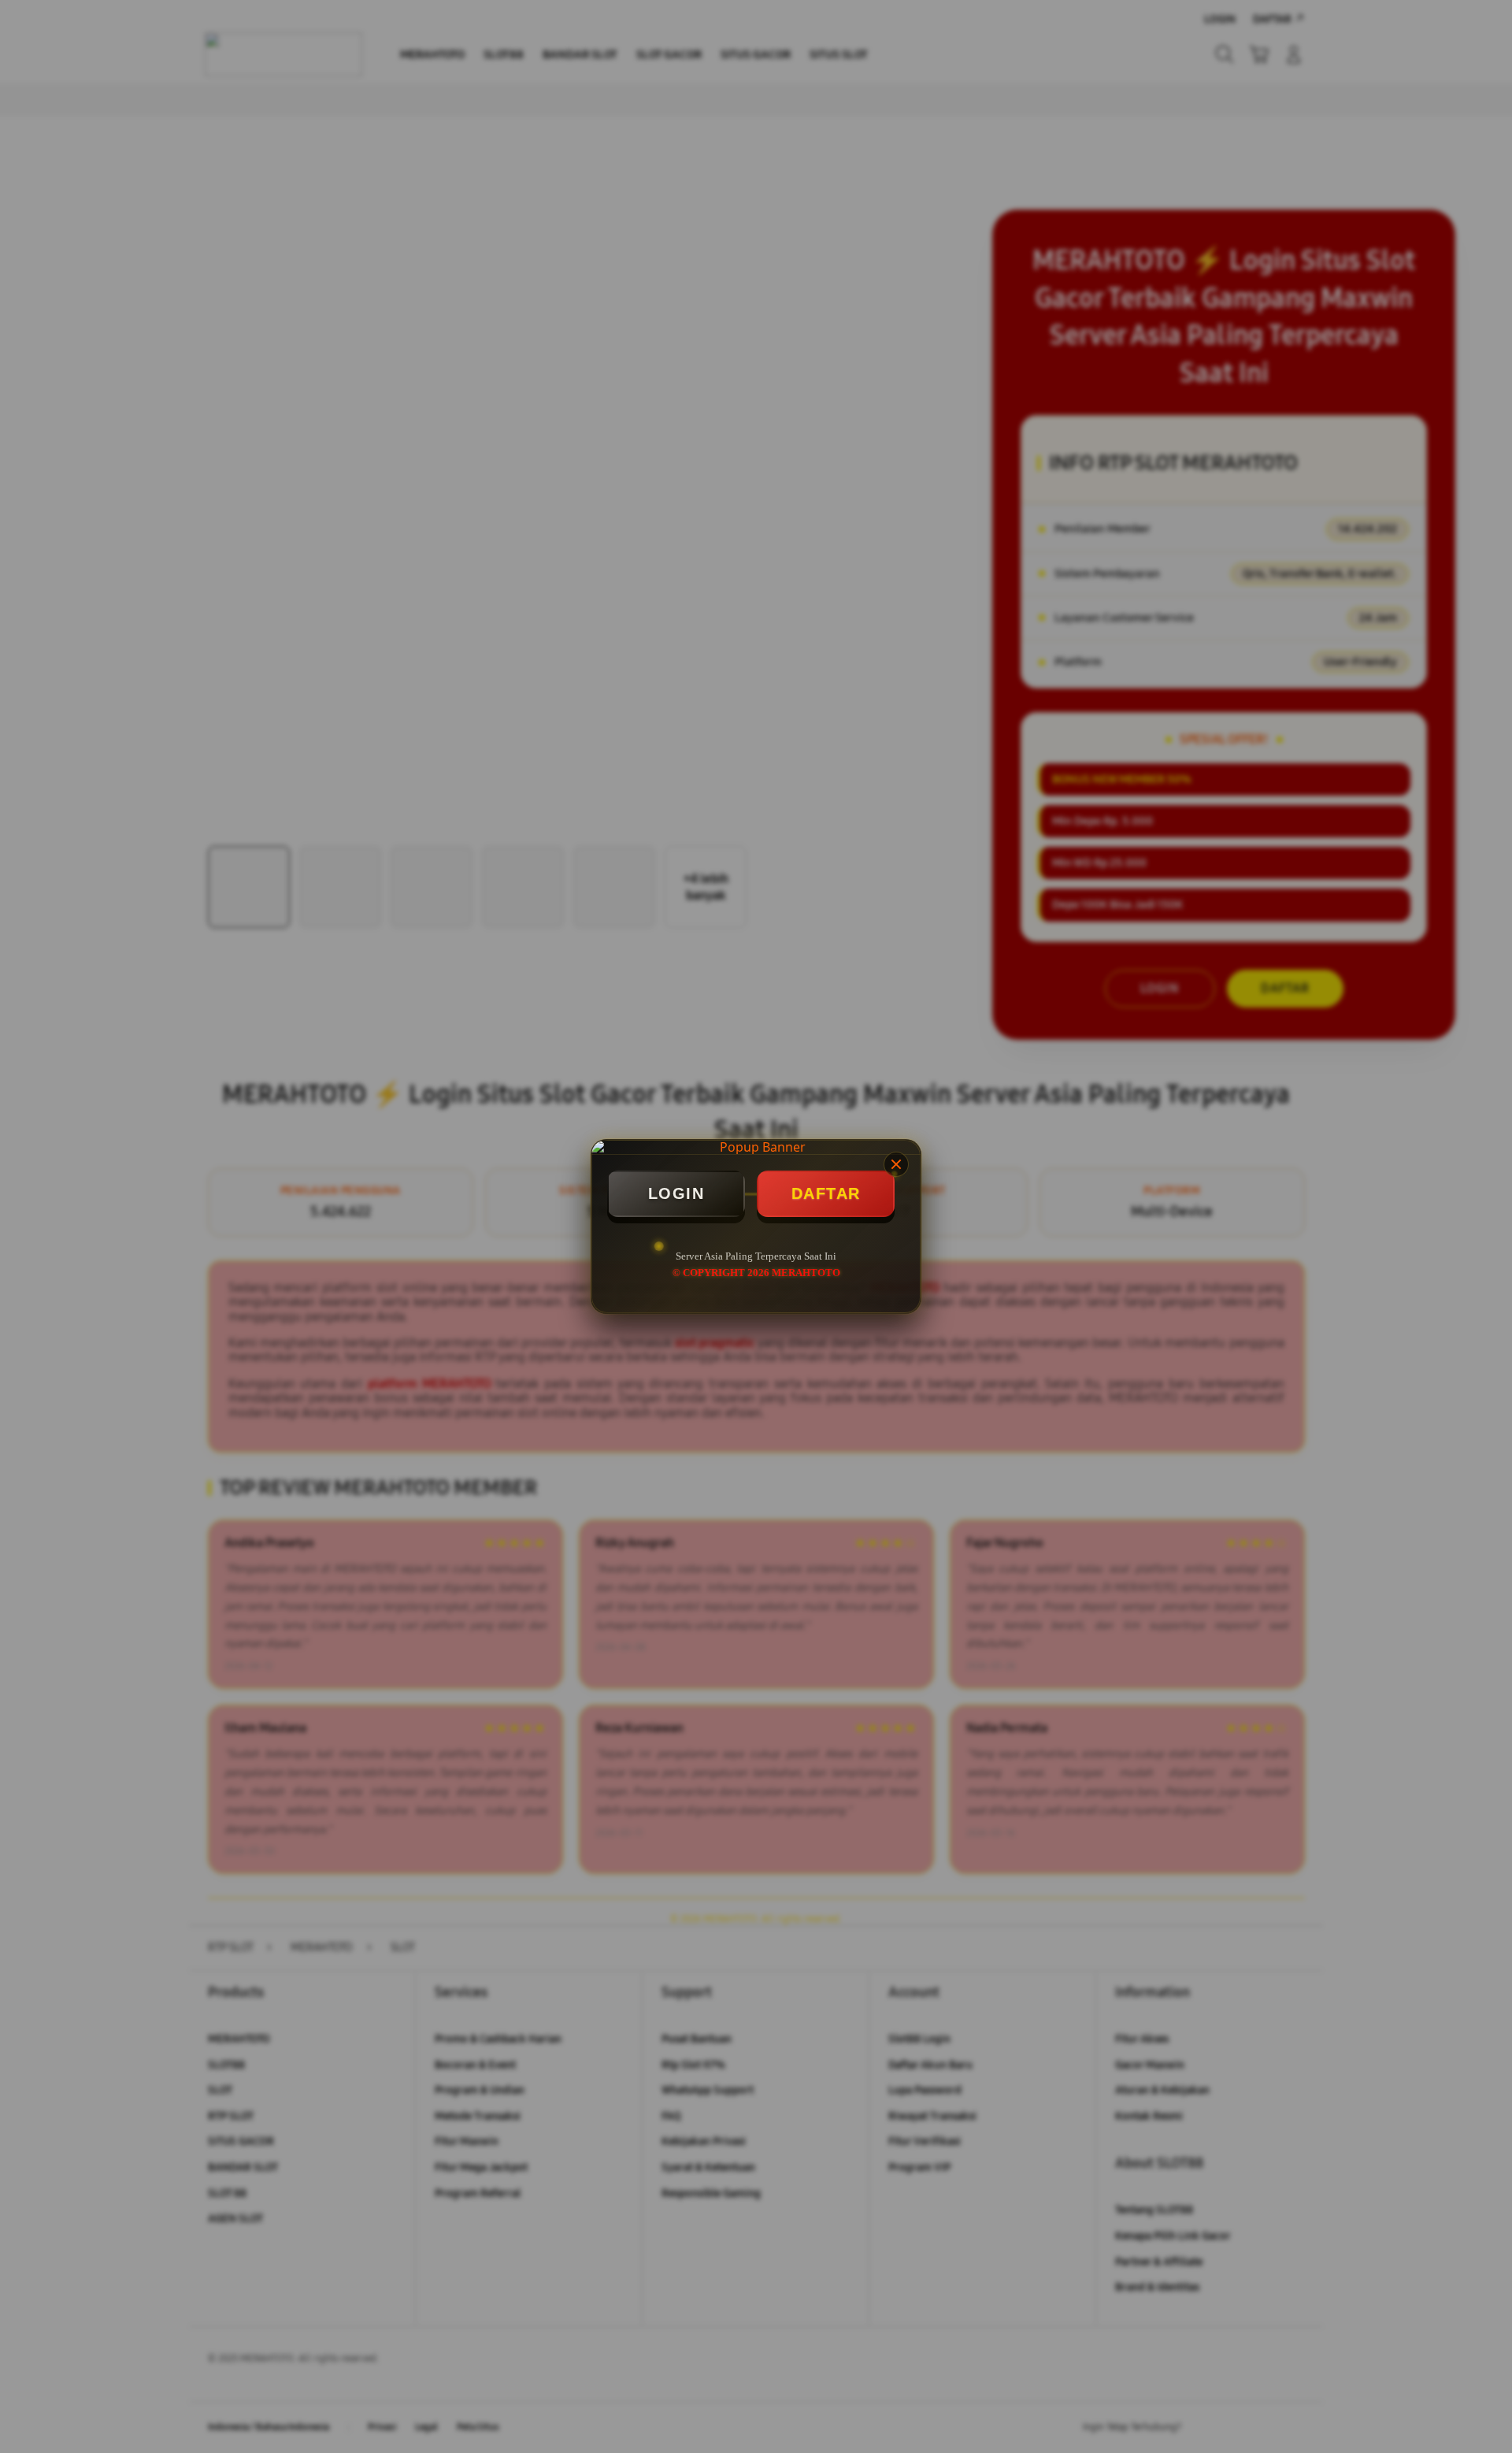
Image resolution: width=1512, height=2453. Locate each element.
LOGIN (676, 1193)
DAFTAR (826, 1193)
